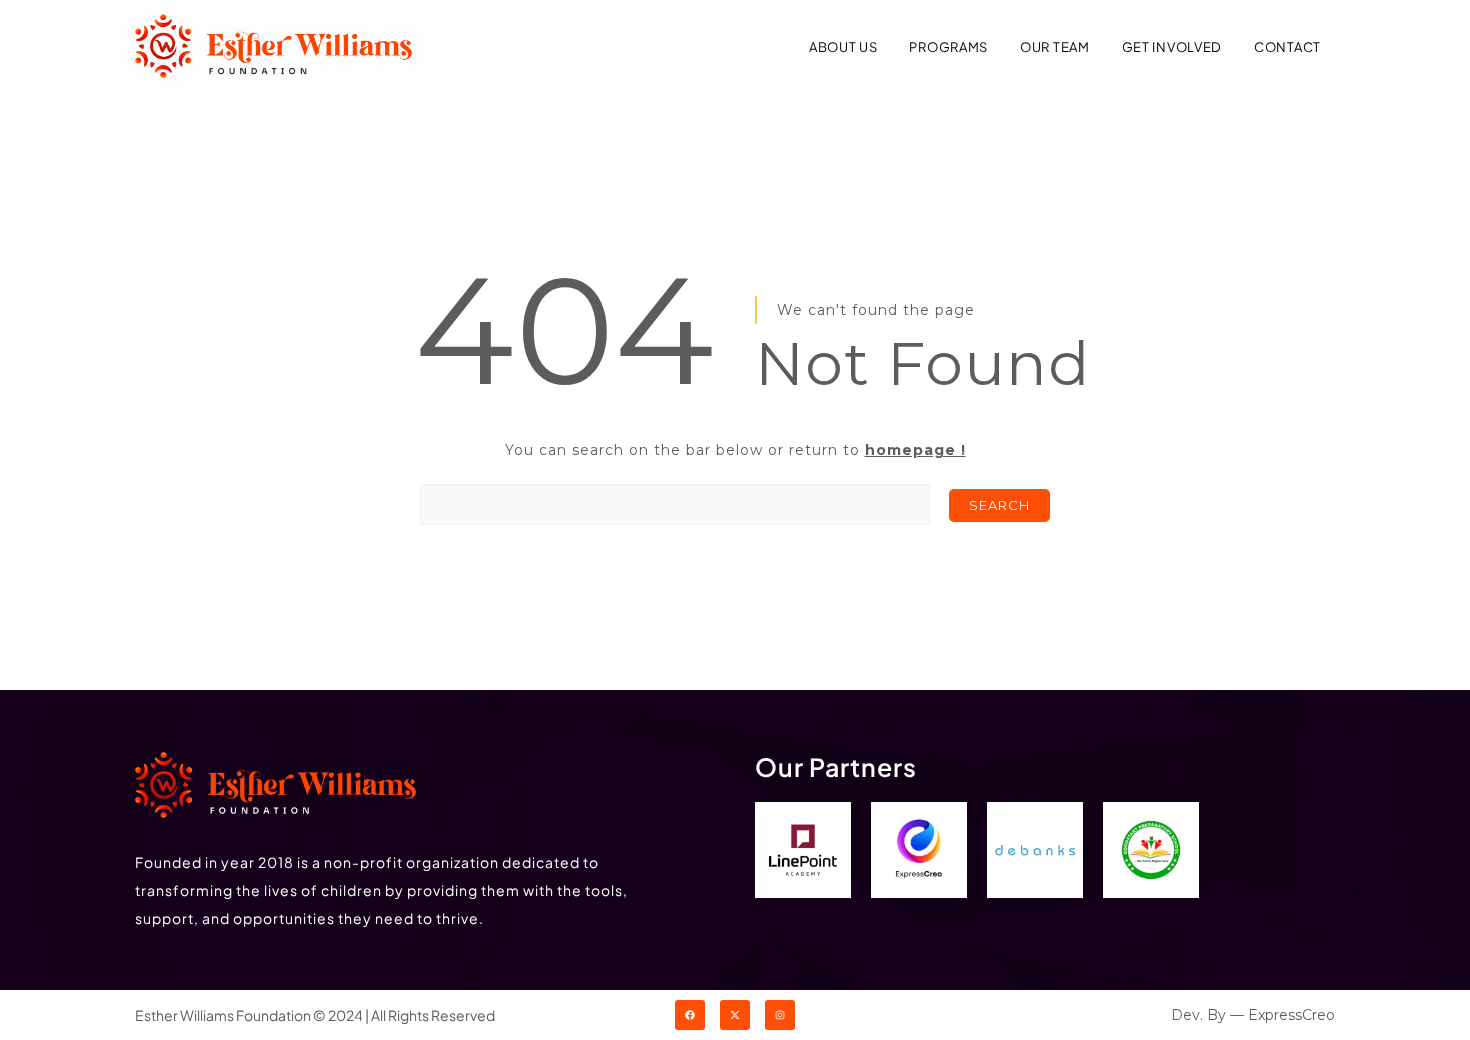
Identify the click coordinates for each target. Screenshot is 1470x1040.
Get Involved (1172, 47)
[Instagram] (780, 1015)
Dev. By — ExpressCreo (1253, 1015)
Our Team (1055, 47)
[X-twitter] (735, 1015)
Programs (948, 47)
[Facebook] (690, 1015)
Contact (1287, 47)
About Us (843, 47)
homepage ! (915, 450)
